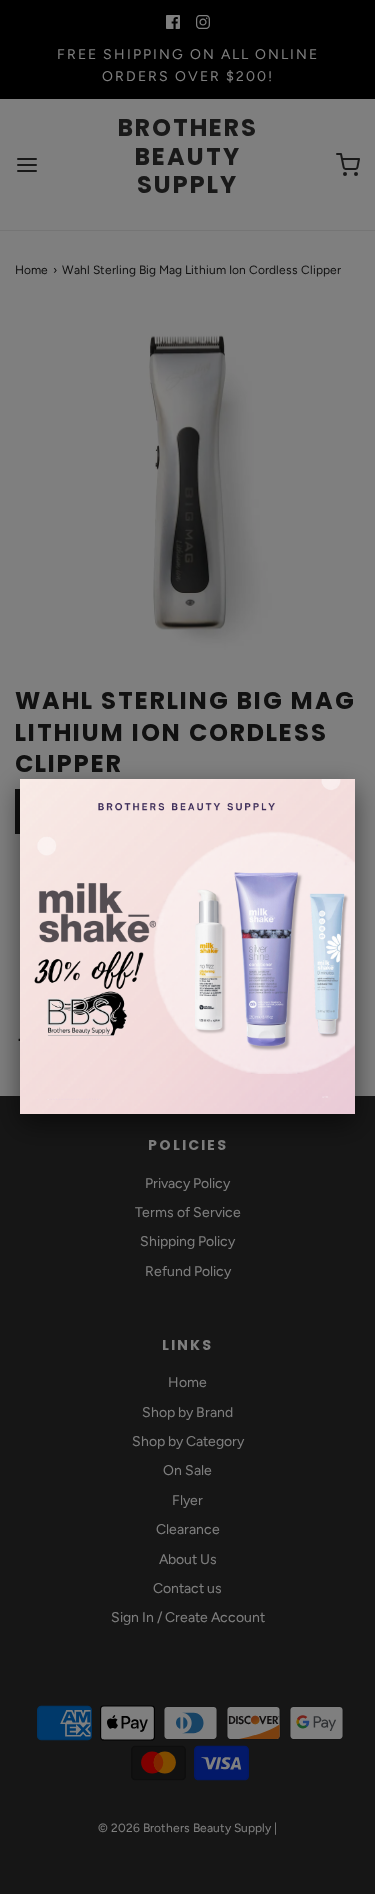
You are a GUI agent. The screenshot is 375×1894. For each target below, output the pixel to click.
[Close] (355, 779)
